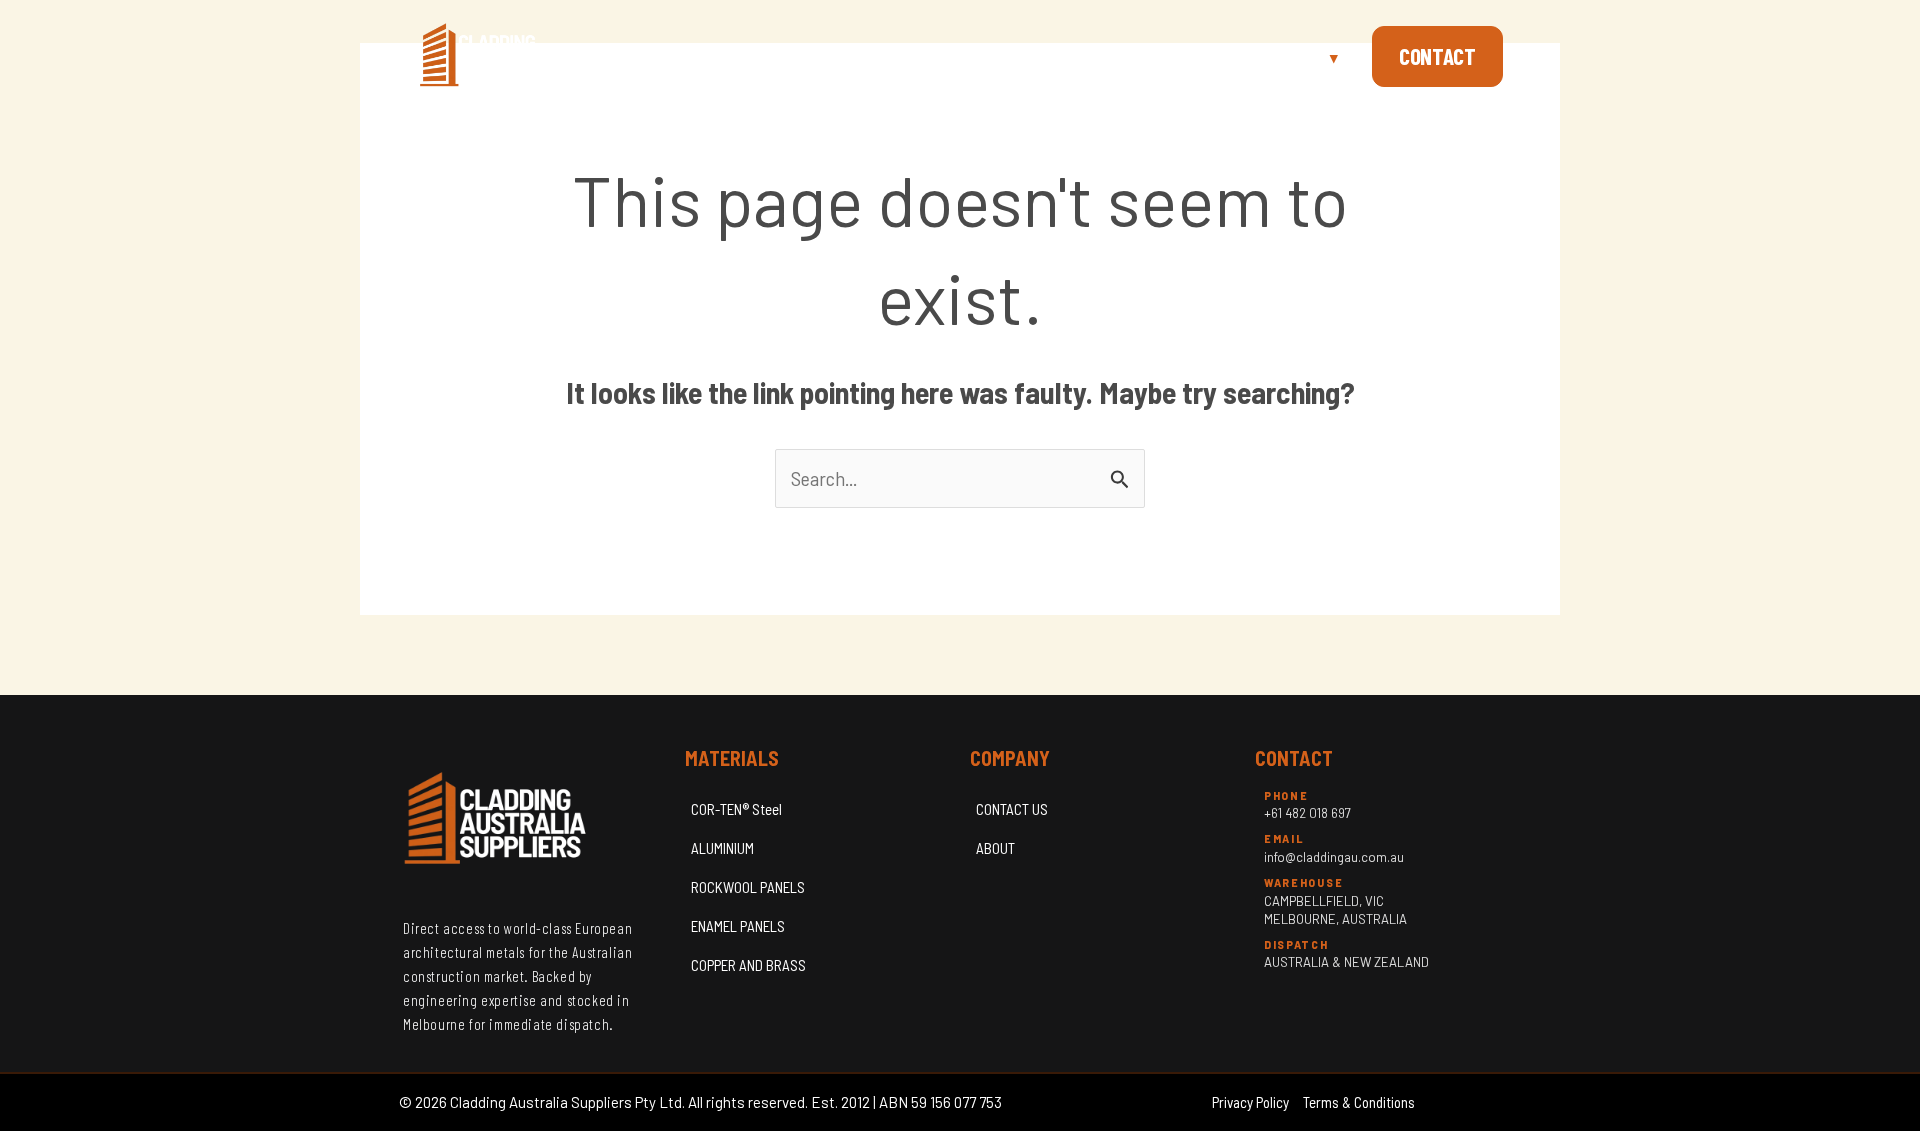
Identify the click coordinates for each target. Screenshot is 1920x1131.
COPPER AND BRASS (748, 965)
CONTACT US (1012, 809)
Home (1090, 56)
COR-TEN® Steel (736, 809)
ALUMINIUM (722, 848)
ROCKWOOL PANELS (748, 887)
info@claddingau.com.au (1334, 857)
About (1172, 56)
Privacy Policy (1250, 1102)
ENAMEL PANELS (738, 926)
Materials (1286, 56)
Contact (1437, 56)
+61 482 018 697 (1307, 813)
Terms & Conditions (1359, 1102)
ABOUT (995, 848)
